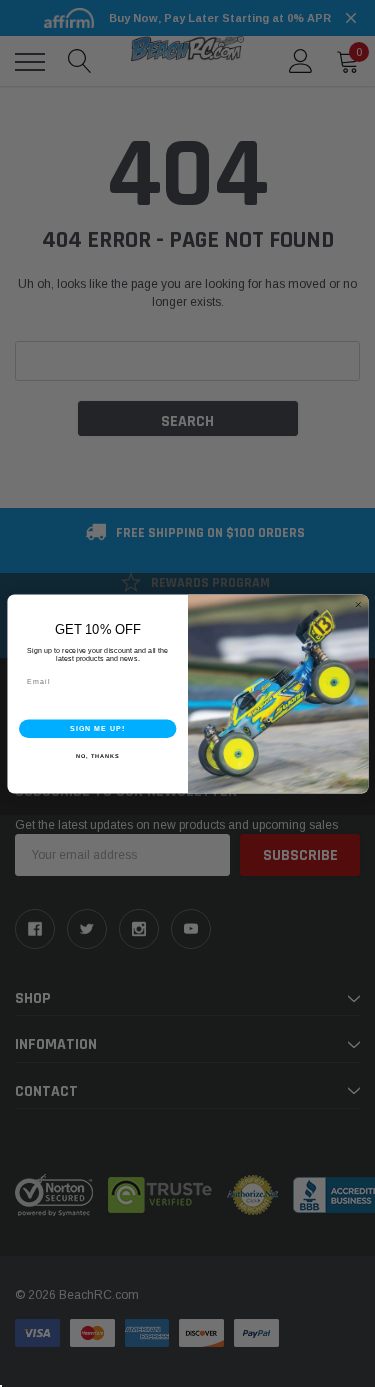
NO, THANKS (97, 756)
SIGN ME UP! (97, 728)
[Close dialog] (357, 604)
